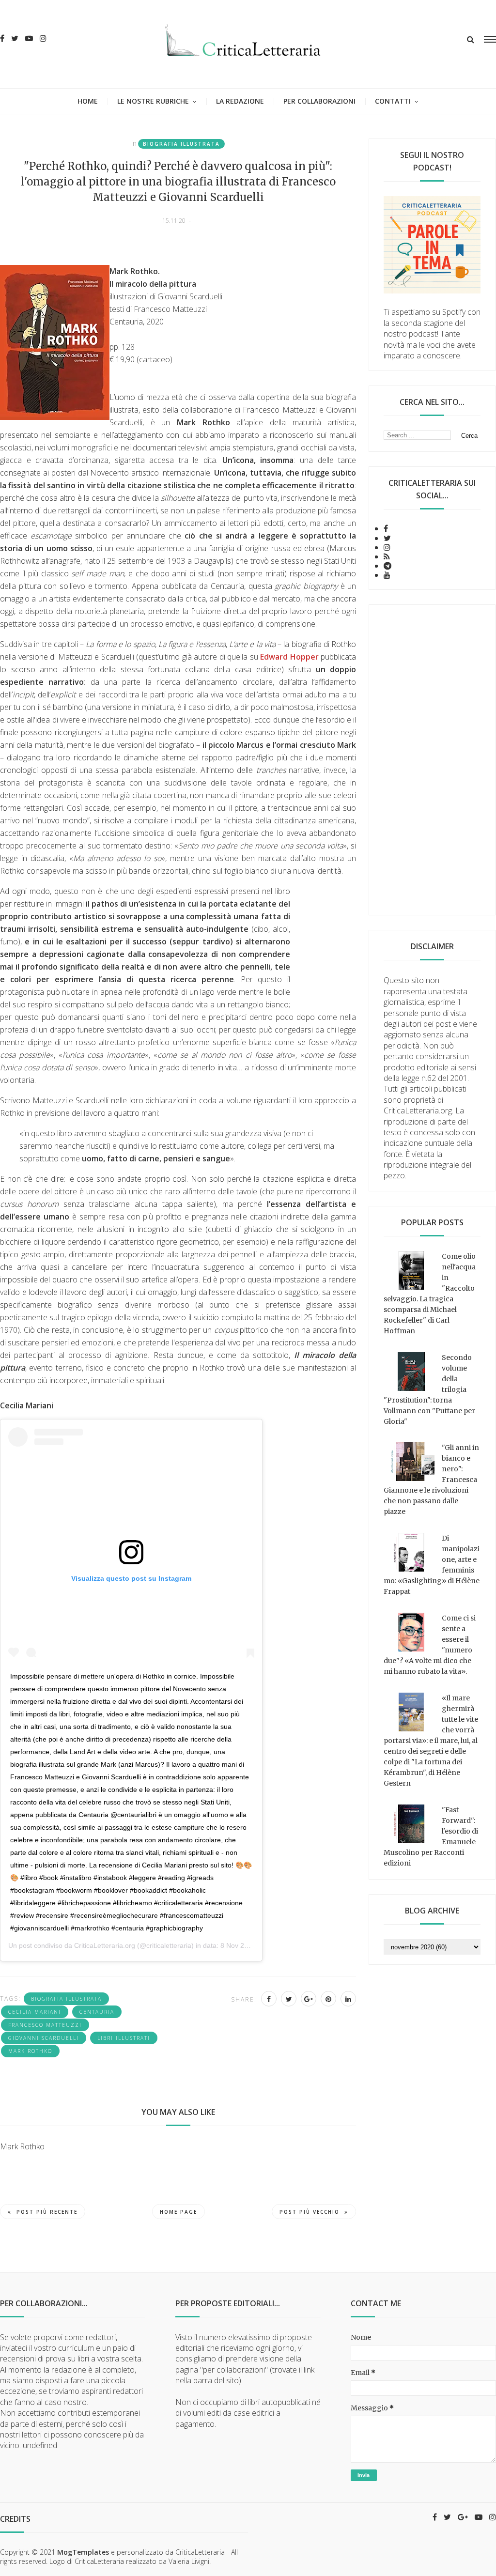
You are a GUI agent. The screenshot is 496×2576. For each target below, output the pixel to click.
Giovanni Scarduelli (44, 2038)
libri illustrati (124, 2038)
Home (88, 101)
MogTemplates (83, 2552)
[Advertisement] (432, 760)
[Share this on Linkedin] (348, 1999)
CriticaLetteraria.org (105, 1945)
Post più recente (47, 2212)
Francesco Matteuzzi (45, 2025)
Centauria (97, 2012)
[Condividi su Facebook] (269, 1999)
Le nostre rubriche (153, 101)
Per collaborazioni (319, 101)
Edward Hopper (289, 657)
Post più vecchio (310, 2212)
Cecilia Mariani (35, 2012)
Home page (178, 2212)
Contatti (393, 101)
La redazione (240, 101)
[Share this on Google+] (309, 1999)
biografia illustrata (181, 144)
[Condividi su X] (289, 1999)
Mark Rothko (30, 2051)
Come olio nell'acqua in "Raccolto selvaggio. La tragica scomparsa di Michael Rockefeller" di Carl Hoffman (430, 1294)
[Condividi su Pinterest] (328, 1999)
